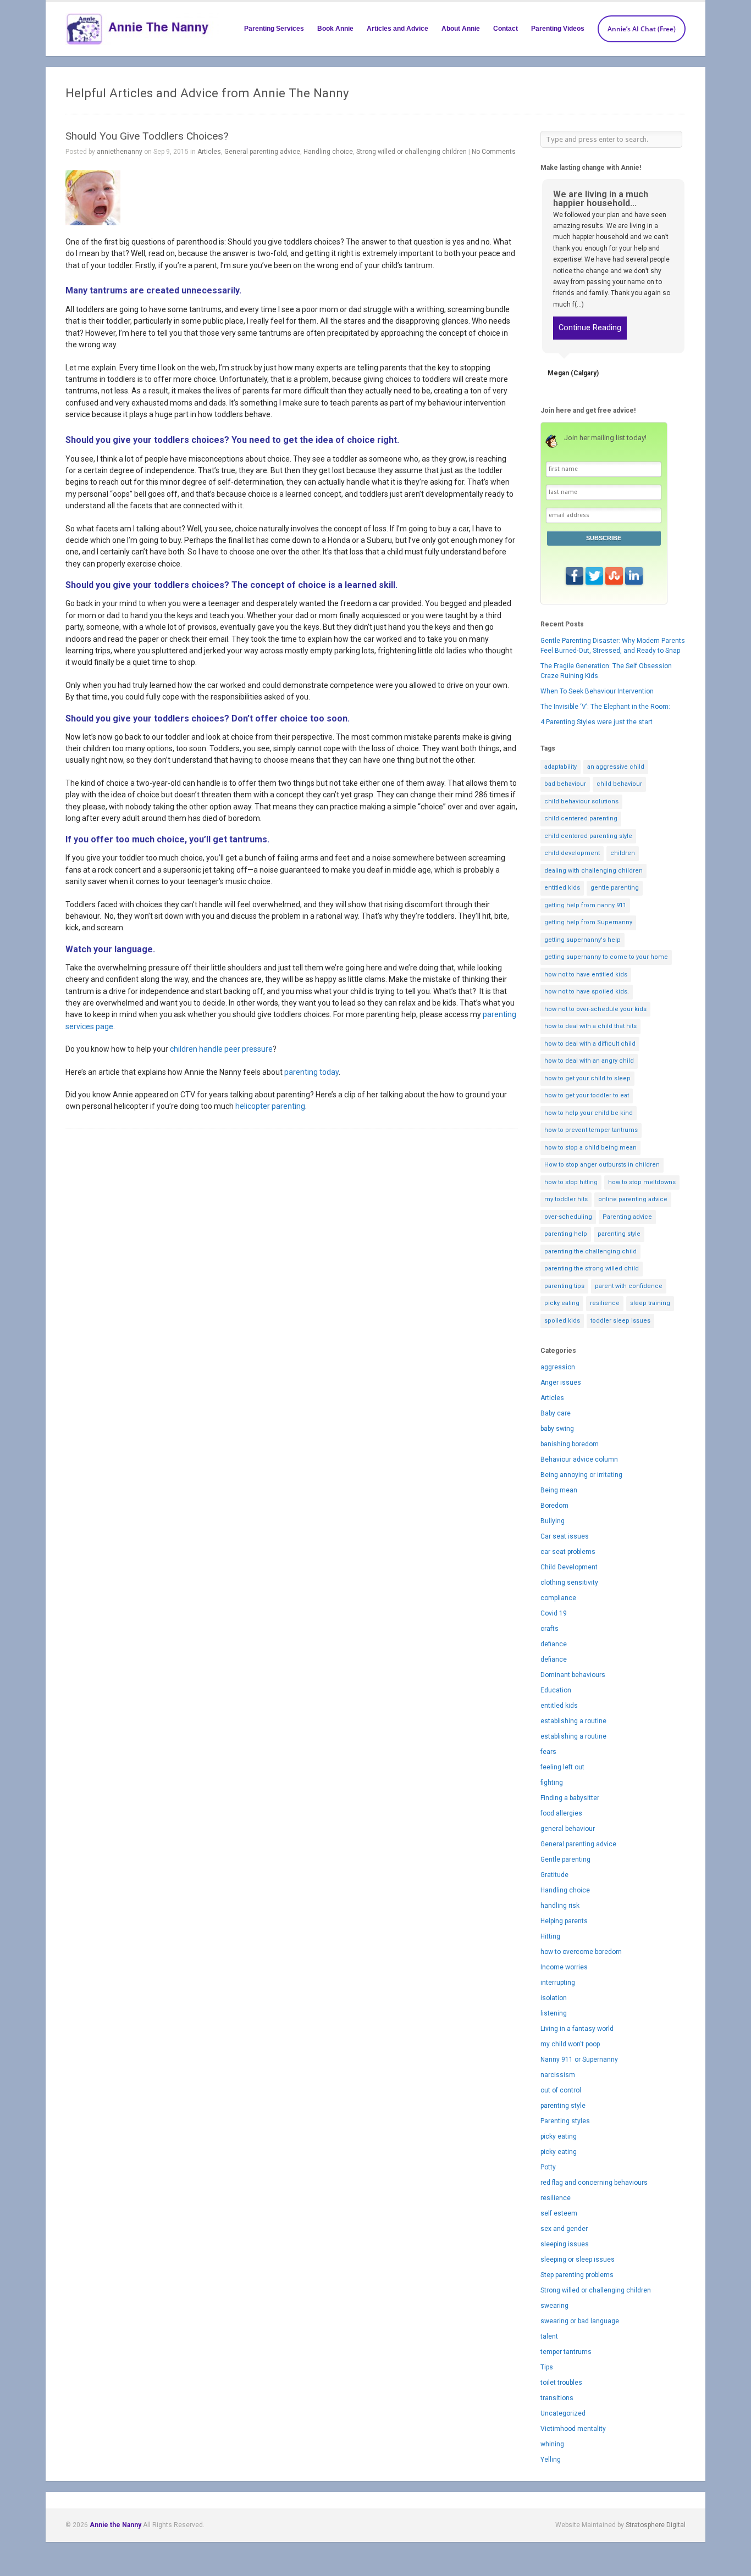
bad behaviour (565, 784)
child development (572, 853)
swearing (554, 2306)
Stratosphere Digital (656, 2525)
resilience (605, 1303)
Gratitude (554, 1875)
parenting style (619, 1234)
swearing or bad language (580, 2321)
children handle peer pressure (221, 1049)
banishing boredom (570, 1444)
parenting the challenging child (590, 1251)
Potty (548, 2167)
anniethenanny (120, 152)
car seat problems (568, 1552)
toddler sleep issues (620, 1321)
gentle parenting (615, 888)
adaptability (561, 767)
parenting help (566, 1234)
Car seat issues (565, 1536)
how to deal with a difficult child (590, 1044)
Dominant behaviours (573, 1675)
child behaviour (619, 784)
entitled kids (562, 888)
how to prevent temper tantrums (591, 1130)
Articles (209, 152)
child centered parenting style (588, 836)
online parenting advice (633, 1199)
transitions (557, 2398)
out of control (561, 2090)
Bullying (553, 1521)
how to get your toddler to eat (587, 1095)
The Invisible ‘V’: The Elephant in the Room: (605, 707)
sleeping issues (565, 2244)
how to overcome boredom (581, 1952)
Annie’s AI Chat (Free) (642, 29)
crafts (550, 1629)
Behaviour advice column (579, 1459)
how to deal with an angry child (589, 1061)
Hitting (550, 1936)
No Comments (494, 152)
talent (549, 2336)
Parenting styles (565, 2121)
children (623, 853)
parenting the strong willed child (592, 1268)
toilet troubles (561, 2383)
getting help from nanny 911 (585, 905)
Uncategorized (563, 2413)
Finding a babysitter (570, 1798)
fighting (552, 1783)
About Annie (461, 29)
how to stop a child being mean (590, 1148)
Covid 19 (554, 1613)
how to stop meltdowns (642, 1182)
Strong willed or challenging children (412, 152)
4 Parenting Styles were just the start (597, 722)
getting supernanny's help (582, 940)
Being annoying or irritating (581, 1475)
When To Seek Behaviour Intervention (597, 691)
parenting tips (564, 1286)
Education (556, 1690)
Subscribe (604, 538)
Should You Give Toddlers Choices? (147, 136)
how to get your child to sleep (587, 1078)
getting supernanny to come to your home (606, 957)
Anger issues (561, 1383)
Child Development (569, 1567)
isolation (554, 1998)
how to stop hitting (571, 1182)
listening (554, 2013)
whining (552, 2444)
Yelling (551, 2460)
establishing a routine (573, 1721)
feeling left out (562, 1767)
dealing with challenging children (593, 871)
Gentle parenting (565, 1859)
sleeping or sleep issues (578, 2259)
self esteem (559, 2213)
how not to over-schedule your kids (595, 1009)
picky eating (562, 1303)
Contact (506, 29)
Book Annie (335, 29)
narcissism (558, 2075)
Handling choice (328, 152)
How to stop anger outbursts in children (602, 1165)
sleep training (650, 1303)
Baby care (556, 1413)
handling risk (560, 1906)
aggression (558, 1367)
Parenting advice (627, 1217)
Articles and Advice (397, 29)
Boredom (554, 1506)
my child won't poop (570, 2044)
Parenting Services (274, 29)
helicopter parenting (270, 1106)
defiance (554, 1644)
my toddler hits (566, 1199)
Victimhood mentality (573, 2429)
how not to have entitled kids (586, 975)
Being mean (559, 1490)
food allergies (561, 1813)
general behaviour (568, 1829)
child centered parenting (581, 818)
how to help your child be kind (589, 1113)
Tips (547, 2367)
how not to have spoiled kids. (587, 992)
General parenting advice (262, 152)
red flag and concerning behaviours (594, 2183)
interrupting (558, 1983)
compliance (558, 1598)
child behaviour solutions (581, 801)
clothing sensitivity (569, 1583)
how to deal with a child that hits (590, 1026)
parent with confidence (629, 1286)
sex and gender (564, 2229)
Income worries (564, 1967)
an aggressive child (616, 767)
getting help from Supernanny (588, 922)
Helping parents (564, 1921)
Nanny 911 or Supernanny (579, 2059)
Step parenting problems (577, 2275)
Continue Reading (590, 328)
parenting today (311, 1072)
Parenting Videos (558, 29)
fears (548, 1752)
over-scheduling (568, 1217)
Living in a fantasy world (577, 2029)
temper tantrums (566, 2352)
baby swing (557, 1429)
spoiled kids (562, 1321)
